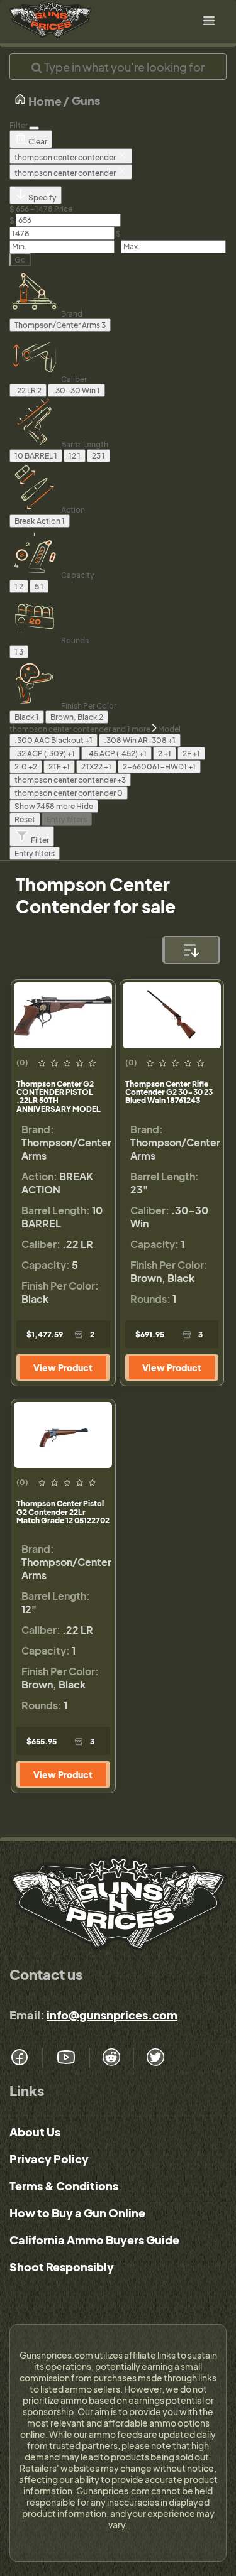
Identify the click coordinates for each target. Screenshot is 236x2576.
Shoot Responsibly (62, 2267)
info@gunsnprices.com (112, 2015)
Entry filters (67, 819)
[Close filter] (34, 128)
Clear (37, 142)
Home (44, 101)
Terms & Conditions (64, 2186)
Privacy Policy (49, 2159)
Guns (86, 100)
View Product (63, 1367)
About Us (35, 2132)
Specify (42, 198)
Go (20, 260)
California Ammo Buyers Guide (94, 2240)
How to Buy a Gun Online (77, 2213)
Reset (25, 819)
